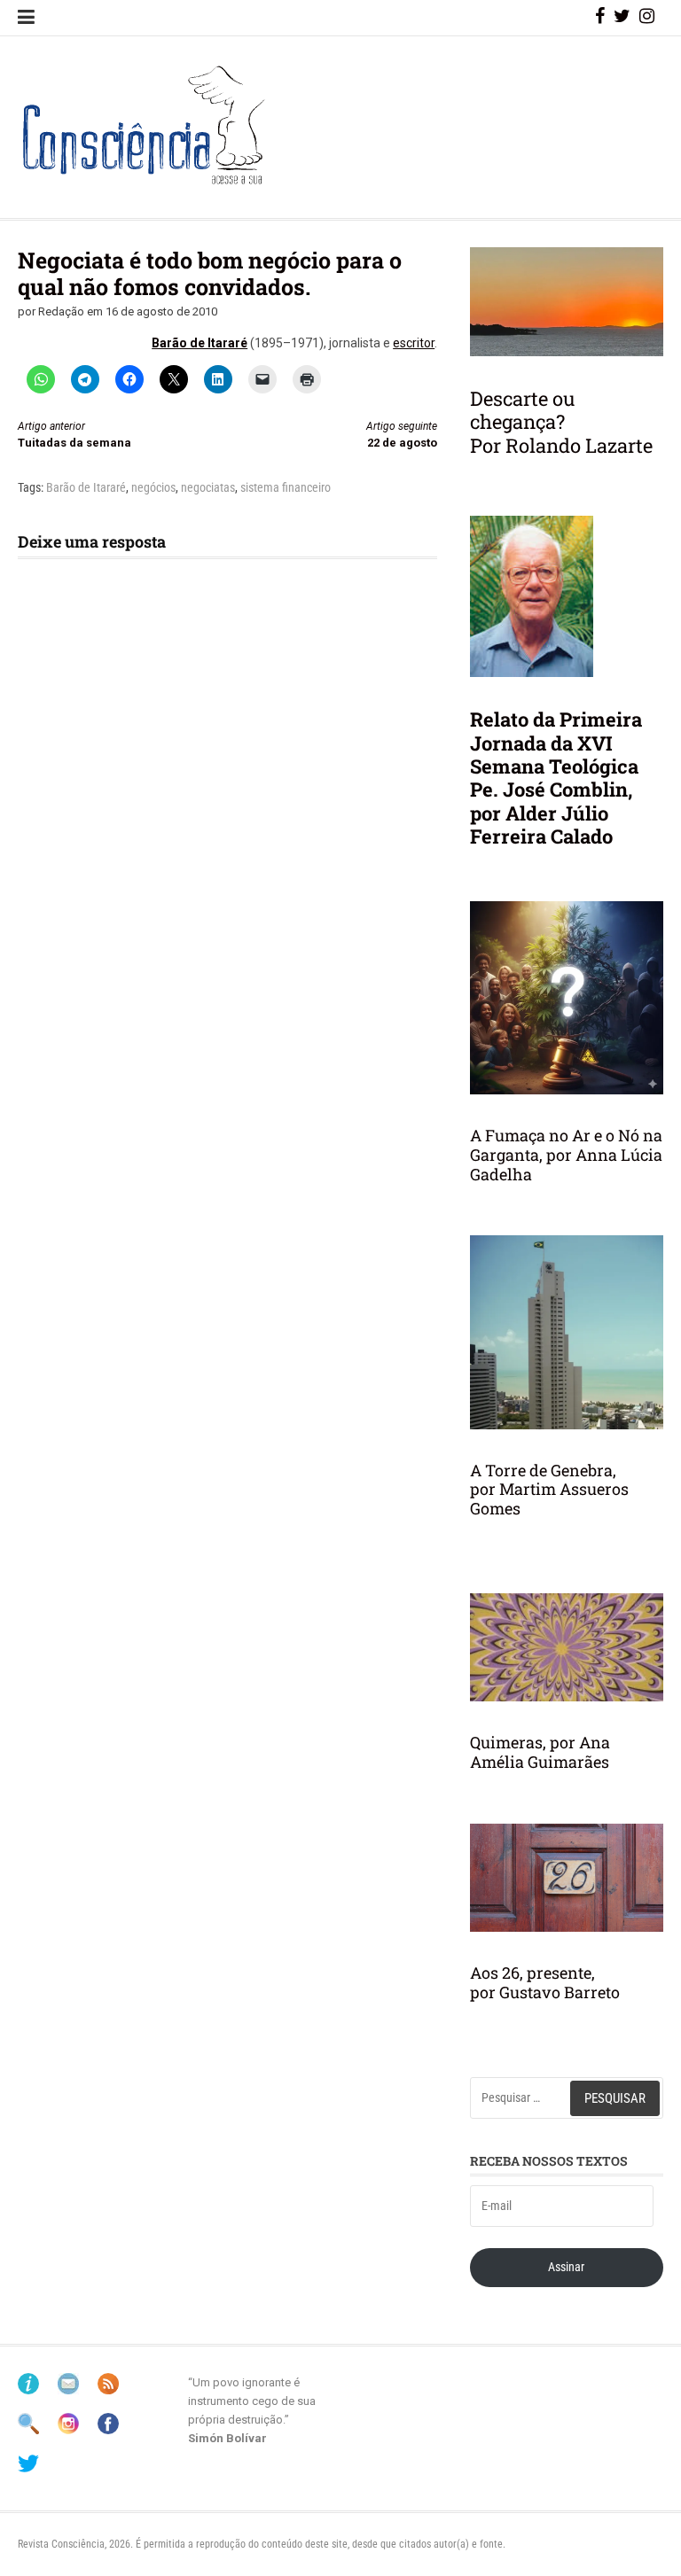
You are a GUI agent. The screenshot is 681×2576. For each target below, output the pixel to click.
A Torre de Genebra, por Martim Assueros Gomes (549, 1489)
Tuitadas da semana (74, 435)
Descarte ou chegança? (522, 410)
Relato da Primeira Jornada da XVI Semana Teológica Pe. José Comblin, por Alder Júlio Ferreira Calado (556, 778)
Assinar (566, 2267)
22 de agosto (402, 435)
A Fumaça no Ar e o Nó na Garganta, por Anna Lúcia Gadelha (566, 1154)
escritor (414, 343)
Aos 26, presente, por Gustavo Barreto (545, 1982)
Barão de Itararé (200, 343)
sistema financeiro (286, 487)
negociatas (208, 487)
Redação (61, 311)
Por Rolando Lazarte (561, 445)
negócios (153, 487)
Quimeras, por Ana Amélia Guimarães (540, 1752)
